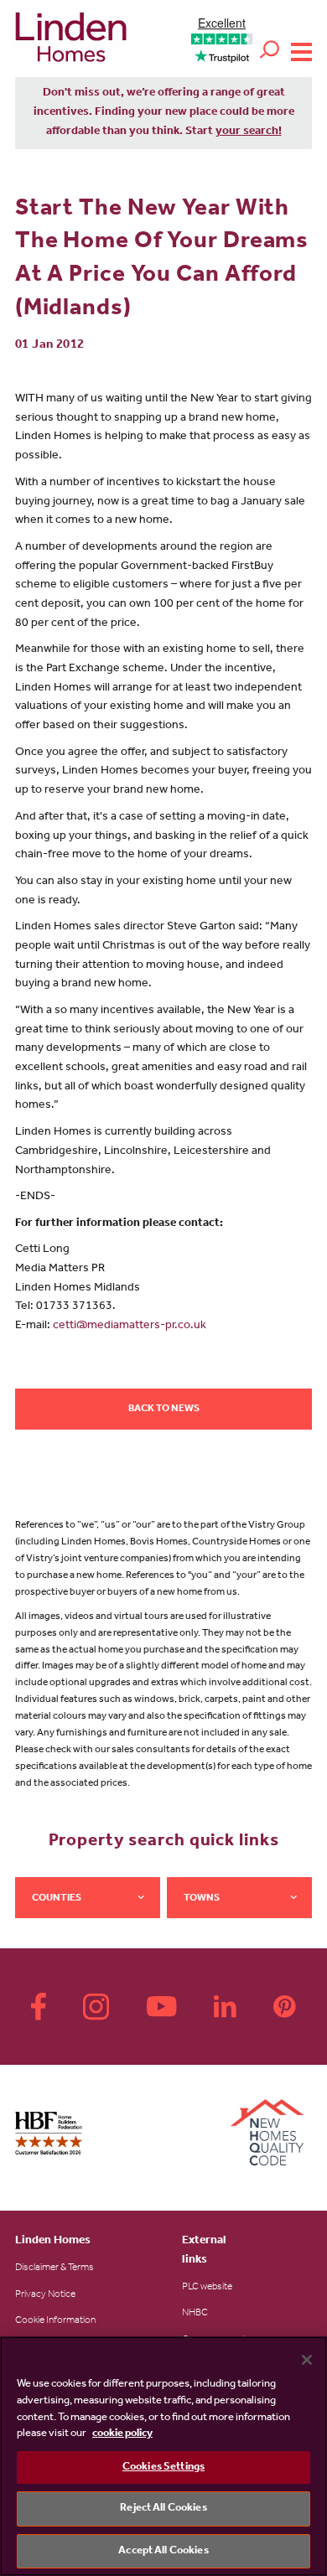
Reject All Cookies (163, 2509)
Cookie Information (55, 2321)
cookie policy (122, 2434)
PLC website (207, 2288)
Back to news (164, 1410)
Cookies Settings (163, 2467)
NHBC (195, 2314)
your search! (249, 132)
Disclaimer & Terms (54, 2268)
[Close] (307, 2360)
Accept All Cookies (163, 2551)
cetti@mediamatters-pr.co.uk (130, 1327)
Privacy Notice (45, 2295)
